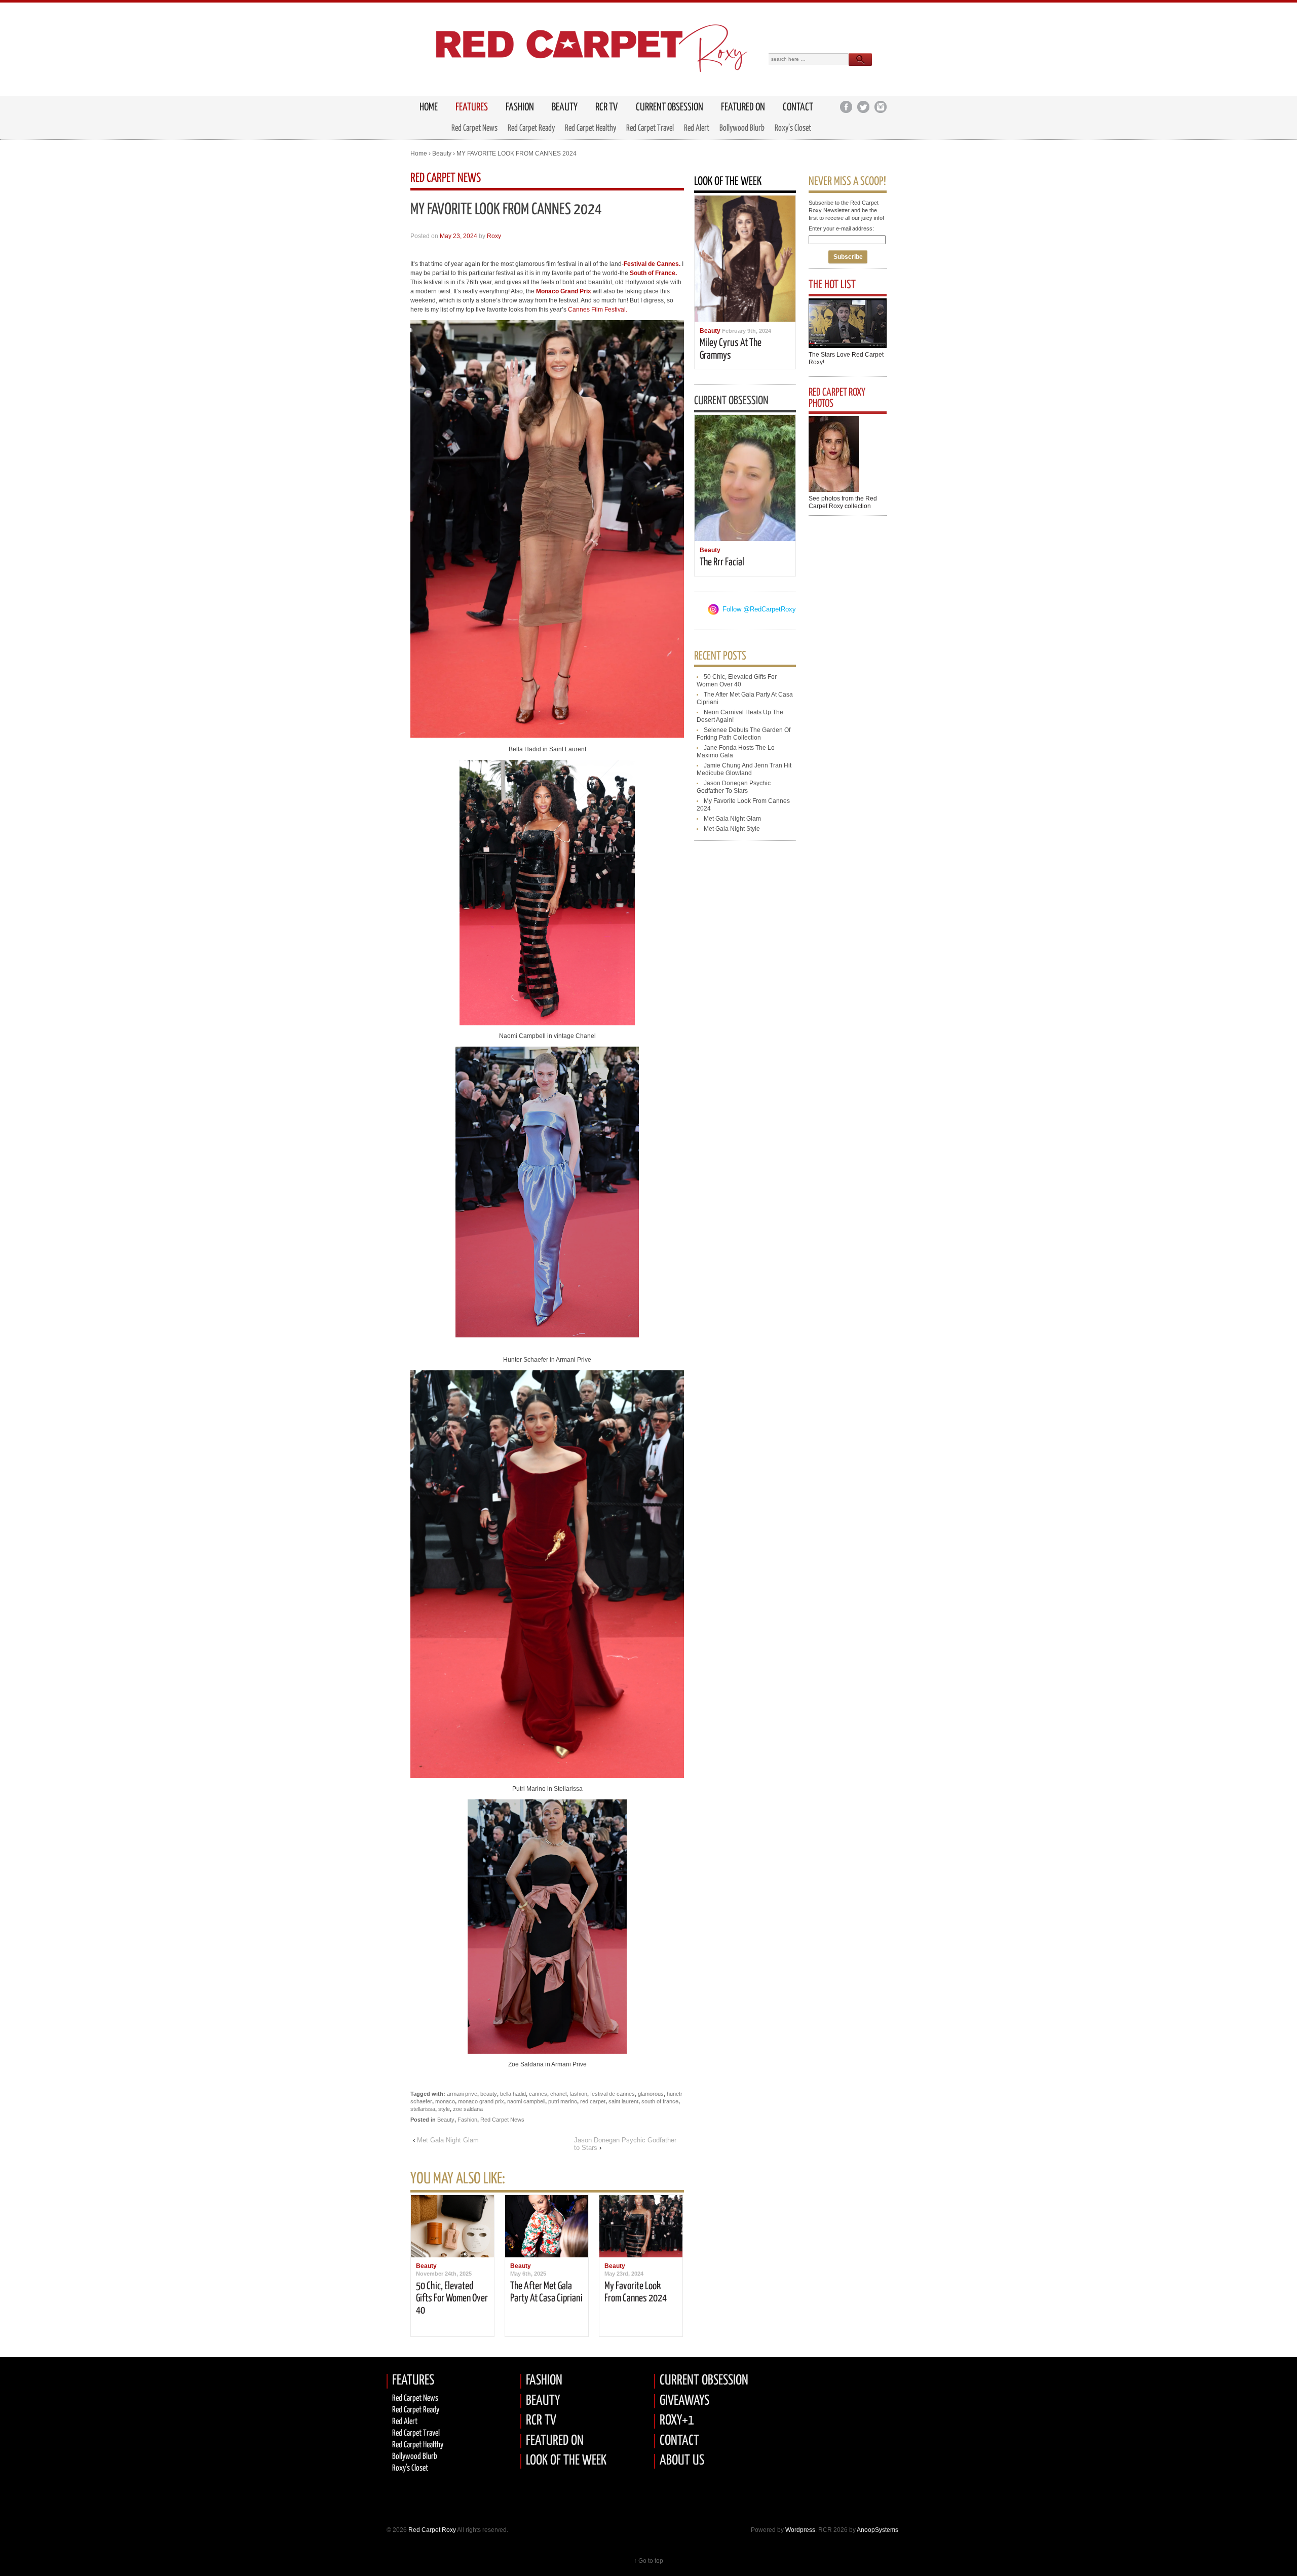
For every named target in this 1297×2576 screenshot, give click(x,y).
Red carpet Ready (416, 2410)
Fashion (520, 107)
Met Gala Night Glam (448, 2140)
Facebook (846, 107)
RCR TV (606, 107)
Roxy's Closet (410, 2468)
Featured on (743, 107)
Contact (798, 107)
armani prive (462, 2094)
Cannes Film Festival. (598, 310)
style (444, 2109)
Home (419, 153)
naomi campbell (526, 2101)
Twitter (863, 107)
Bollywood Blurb (742, 128)
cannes (538, 2094)
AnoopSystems (878, 2530)
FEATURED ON (555, 2441)
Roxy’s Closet (793, 128)
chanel (558, 2094)
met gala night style (732, 829)
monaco (445, 2101)
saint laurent (623, 2101)
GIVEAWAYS (684, 2401)
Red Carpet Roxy (431, 2530)
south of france (660, 2101)
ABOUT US (682, 2461)
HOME (429, 107)
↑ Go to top (648, 2561)
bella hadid (513, 2094)
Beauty (565, 107)
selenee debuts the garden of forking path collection (743, 734)
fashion (578, 2094)
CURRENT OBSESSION (704, 2381)
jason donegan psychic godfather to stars (734, 787)
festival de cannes (613, 2094)
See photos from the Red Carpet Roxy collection (843, 502)
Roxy (494, 236)
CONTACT (679, 2441)
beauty (489, 2094)
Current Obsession (670, 107)
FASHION (544, 2381)
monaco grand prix (481, 2101)
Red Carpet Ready (531, 128)
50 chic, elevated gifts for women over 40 (452, 2298)
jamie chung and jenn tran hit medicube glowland (744, 769)
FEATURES (472, 107)
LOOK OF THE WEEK (566, 2461)
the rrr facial (722, 562)
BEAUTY (543, 2401)
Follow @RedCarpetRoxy (759, 609)
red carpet (593, 2101)
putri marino (563, 2101)
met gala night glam (732, 819)
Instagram (880, 107)
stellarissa (423, 2109)
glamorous (651, 2094)
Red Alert (697, 128)
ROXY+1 (677, 2421)
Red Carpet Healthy (590, 128)
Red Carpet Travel (650, 128)
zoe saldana (468, 2109)
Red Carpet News (474, 128)
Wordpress (800, 2530)
